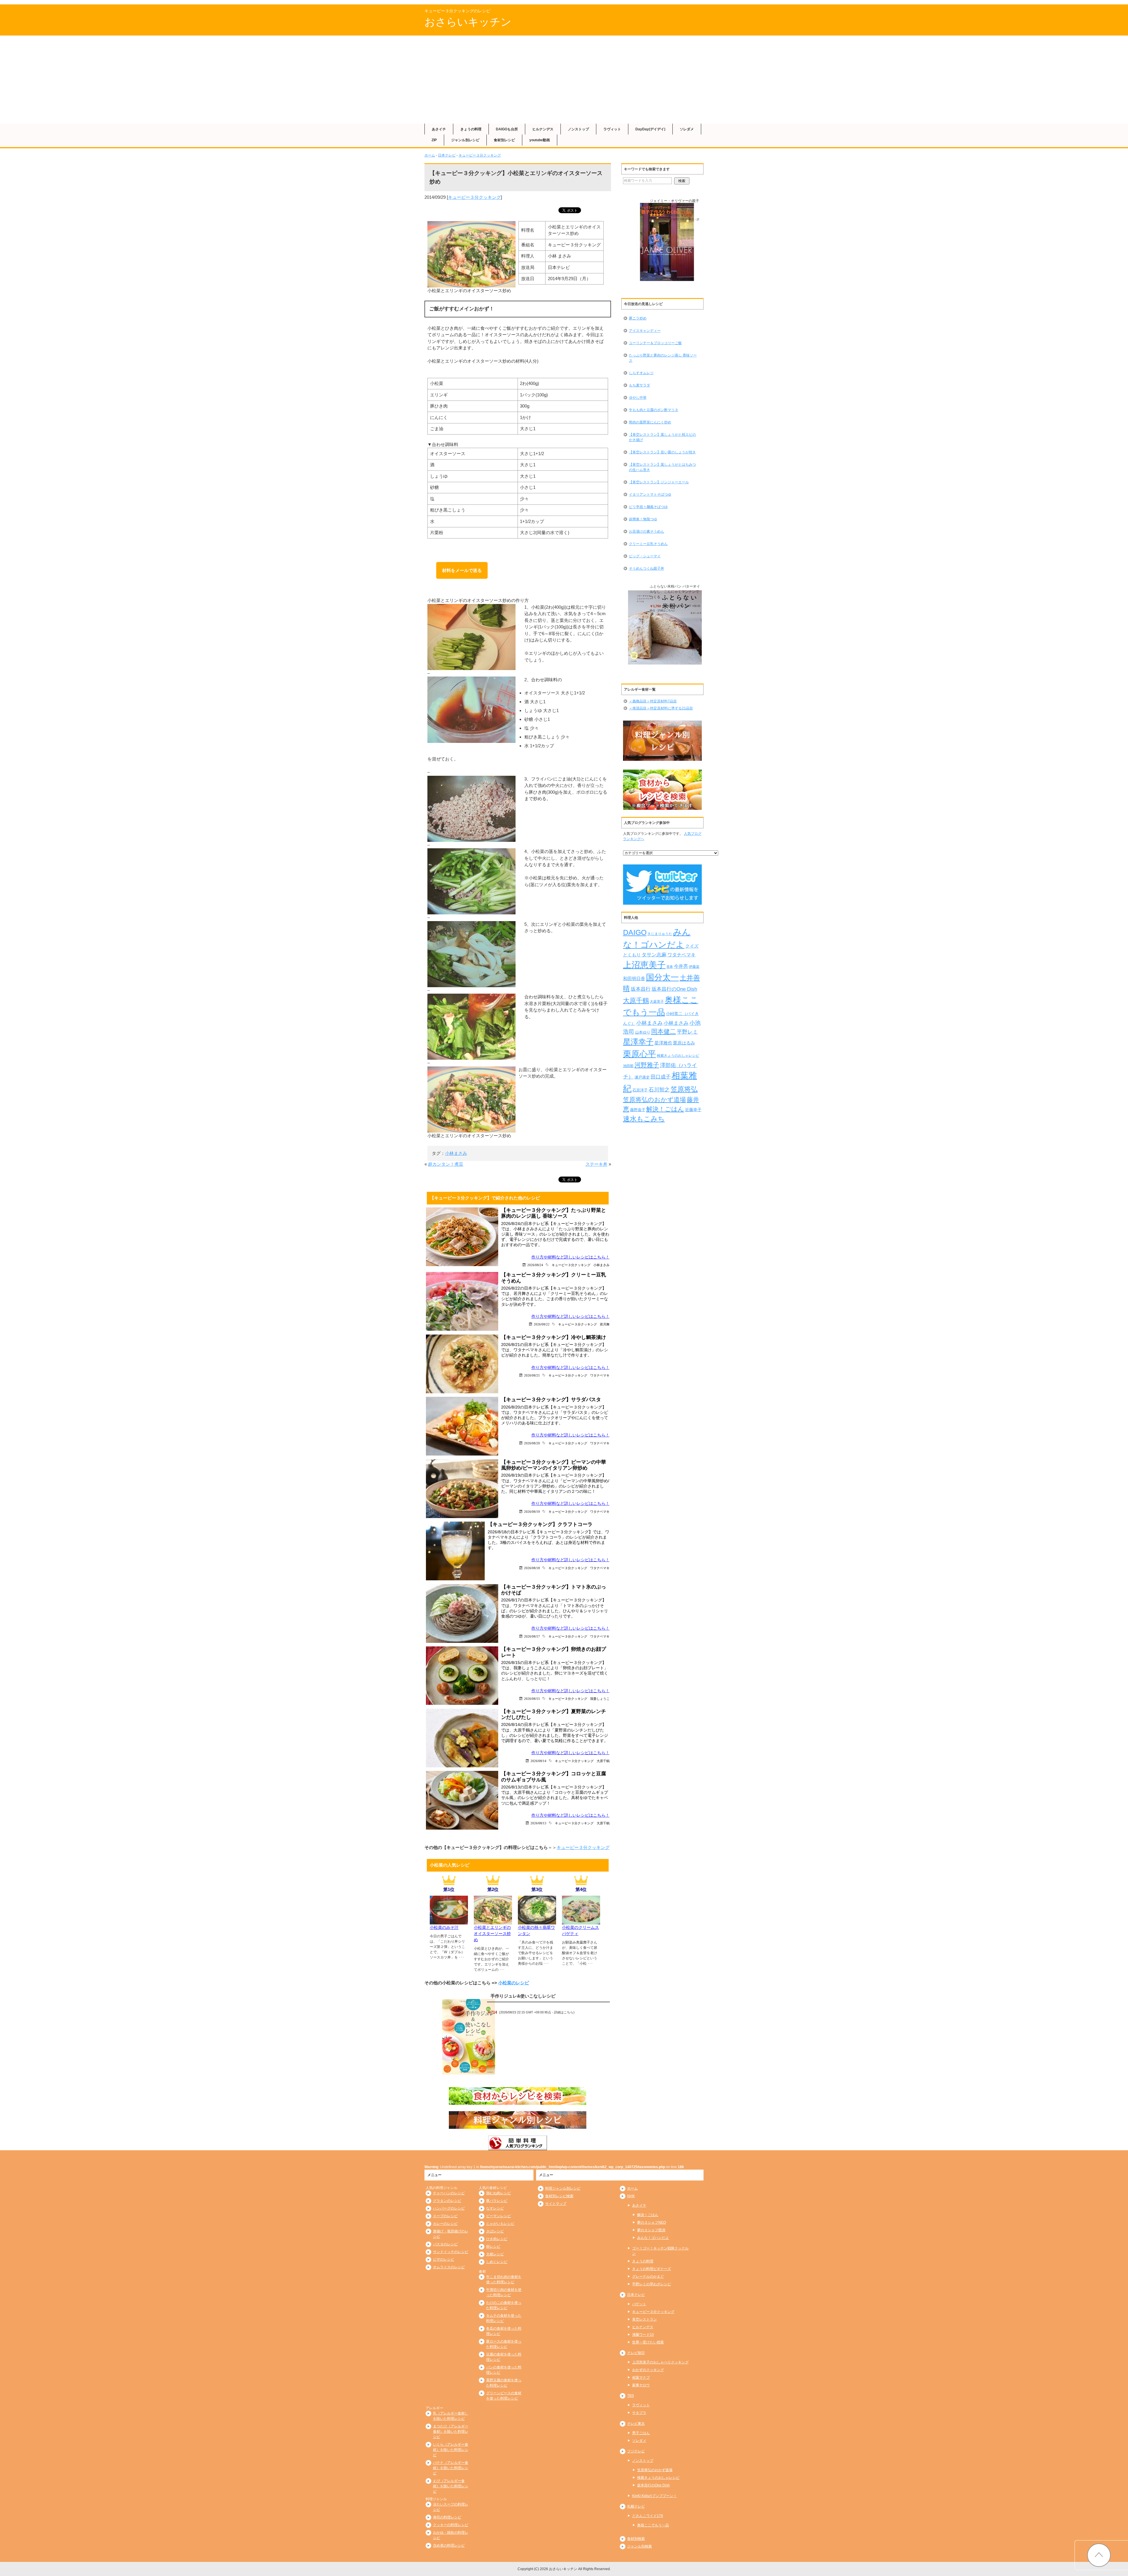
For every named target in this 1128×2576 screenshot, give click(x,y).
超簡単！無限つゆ (643, 519)
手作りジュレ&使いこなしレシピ (523, 1996)
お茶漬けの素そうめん (647, 531)
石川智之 (659, 1090)
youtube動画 (540, 140)
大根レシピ (495, 2254)
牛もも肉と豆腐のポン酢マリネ (654, 410)
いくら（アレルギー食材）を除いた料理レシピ (451, 2450)
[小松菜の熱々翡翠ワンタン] (537, 1921)
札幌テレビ (636, 2506)
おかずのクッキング (648, 2370)
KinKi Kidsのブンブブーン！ (654, 2496)
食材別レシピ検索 (559, 2196)
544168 (673, 215)
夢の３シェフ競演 (651, 2230)
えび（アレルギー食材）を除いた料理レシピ (451, 2486)
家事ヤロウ (641, 2385)
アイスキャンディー (645, 331)
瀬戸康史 (642, 1077)
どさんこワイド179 (648, 2516)
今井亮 (681, 966)
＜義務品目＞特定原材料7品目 (653, 701)
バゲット (639, 2304)
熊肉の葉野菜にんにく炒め (650, 422)
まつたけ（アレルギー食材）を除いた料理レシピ (451, 2432)
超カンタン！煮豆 (446, 1164)
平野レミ (687, 1032)
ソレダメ (687, 129)
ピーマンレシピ (498, 2216)
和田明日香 (634, 979)
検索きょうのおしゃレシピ (678, 1055)
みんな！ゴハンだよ (653, 2238)
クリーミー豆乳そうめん (648, 544)
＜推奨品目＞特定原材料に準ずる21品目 (661, 708)
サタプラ (639, 2413)
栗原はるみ (684, 1043)
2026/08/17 (532, 1636)
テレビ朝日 (636, 2353)
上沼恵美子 (644, 965)
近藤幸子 (693, 1110)
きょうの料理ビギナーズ (652, 2269)
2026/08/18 (532, 1568)
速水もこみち (644, 1119)
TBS (631, 2396)
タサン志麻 (654, 955)
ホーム (430, 155)
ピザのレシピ (444, 2259)
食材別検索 (636, 2539)
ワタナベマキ (600, 1375)
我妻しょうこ (600, 1698)
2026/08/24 (535, 1265)
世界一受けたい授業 (648, 2342)
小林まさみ (456, 1153)
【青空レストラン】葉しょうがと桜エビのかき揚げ (662, 437)
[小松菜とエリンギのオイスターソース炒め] (493, 1921)
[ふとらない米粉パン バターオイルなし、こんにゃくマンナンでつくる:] (667, 628)
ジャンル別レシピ (465, 140)
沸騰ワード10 (643, 2335)
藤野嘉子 (638, 1110)
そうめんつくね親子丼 (647, 568)
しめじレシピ (497, 2262)
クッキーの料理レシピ (451, 2525)
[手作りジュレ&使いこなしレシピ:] (469, 2037)
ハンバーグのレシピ (449, 2208)
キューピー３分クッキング (480, 155)
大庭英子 (657, 1001)
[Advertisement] (564, 80)
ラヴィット (612, 129)
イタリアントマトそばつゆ (650, 494)
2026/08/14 (538, 1761)
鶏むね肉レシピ (498, 2193)
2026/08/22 (542, 1324)
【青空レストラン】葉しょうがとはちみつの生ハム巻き (662, 467)
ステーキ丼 (596, 1164)
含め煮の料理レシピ (449, 2545)
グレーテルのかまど (648, 2276)
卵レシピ (493, 2247)
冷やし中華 (638, 398)
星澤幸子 (638, 1042)
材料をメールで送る (462, 570)
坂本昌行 (641, 989)
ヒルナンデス (543, 129)
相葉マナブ (641, 2378)
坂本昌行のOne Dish (674, 989)
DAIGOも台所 (507, 129)
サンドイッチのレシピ (451, 2252)
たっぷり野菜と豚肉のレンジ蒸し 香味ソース (663, 358)
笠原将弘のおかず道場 (654, 1099)
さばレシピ (495, 2231)
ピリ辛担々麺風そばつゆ (648, 507)
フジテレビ (636, 2451)
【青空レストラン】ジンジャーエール (659, 482)
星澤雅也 (663, 1043)
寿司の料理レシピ (447, 2517)
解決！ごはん (665, 1109)
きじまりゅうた (660, 934)
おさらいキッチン (468, 22)
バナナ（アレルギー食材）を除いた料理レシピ (451, 2468)
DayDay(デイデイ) (650, 129)
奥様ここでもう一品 (653, 2525)
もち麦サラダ (639, 385)
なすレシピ (495, 2208)
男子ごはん (641, 2433)
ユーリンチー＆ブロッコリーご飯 (655, 343)
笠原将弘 (684, 1089)
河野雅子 (647, 1065)
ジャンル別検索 (639, 2546)
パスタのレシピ (445, 2244)
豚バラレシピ (497, 2201)
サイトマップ (556, 2204)
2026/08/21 (532, 1375)
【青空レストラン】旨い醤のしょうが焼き (662, 452)
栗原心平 (639, 1054)
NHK (631, 2196)
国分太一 (662, 977)
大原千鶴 (603, 1761)
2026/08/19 (532, 1511)
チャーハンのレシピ (449, 2193)
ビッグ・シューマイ (645, 556)
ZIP (434, 140)
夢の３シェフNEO (652, 2222)
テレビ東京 (636, 2424)
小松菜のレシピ (514, 1983)
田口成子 (661, 1077)
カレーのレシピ (445, 2224)
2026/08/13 (538, 1823)
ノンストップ (578, 129)
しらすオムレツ (641, 373)
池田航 (628, 1066)
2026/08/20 (532, 1443)
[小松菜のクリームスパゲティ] (581, 1921)
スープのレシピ (445, 2216)
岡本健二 (664, 1031)
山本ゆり (643, 1032)
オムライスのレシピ (449, 2267)
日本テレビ (447, 155)
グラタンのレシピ (447, 2201)
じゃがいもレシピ (500, 2224)
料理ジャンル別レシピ (563, 2188)
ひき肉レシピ (497, 2239)
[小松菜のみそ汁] (449, 1921)
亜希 (670, 967)
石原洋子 (640, 1090)
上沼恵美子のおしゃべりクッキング (660, 2362)
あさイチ (439, 129)
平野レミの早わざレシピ (652, 2284)
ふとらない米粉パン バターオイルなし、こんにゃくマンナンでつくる (675, 592)
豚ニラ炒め (638, 318)
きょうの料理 (471, 129)
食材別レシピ (504, 140)
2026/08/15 (532, 1698)
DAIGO (635, 932)
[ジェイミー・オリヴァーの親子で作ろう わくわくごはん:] (667, 242)
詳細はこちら (564, 2012)
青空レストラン (644, 2319)
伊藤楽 (694, 967)
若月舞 (605, 1324)
